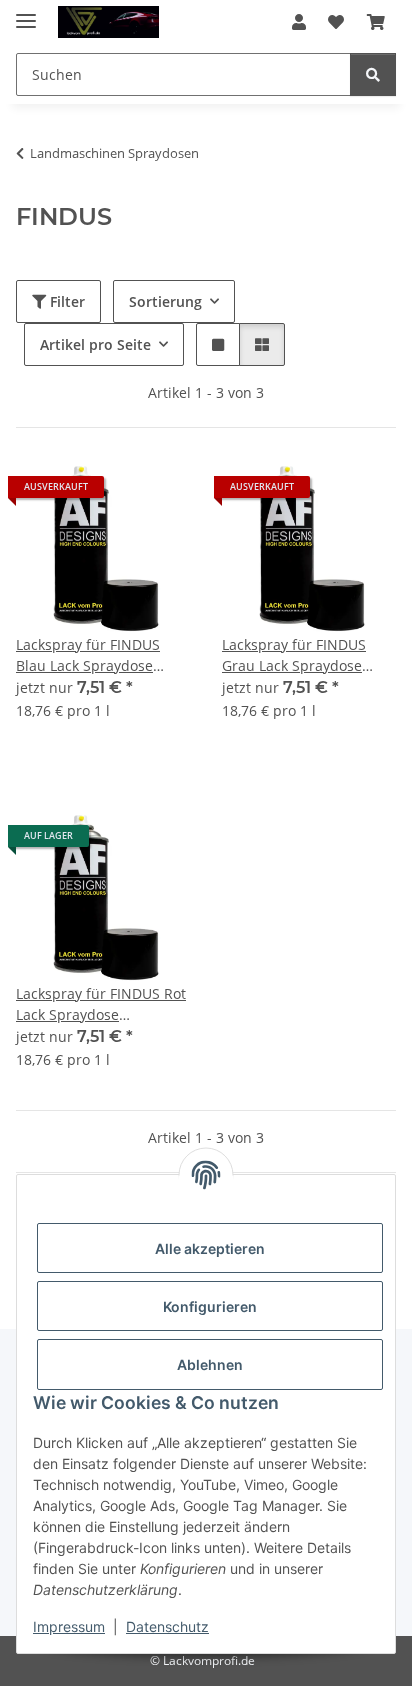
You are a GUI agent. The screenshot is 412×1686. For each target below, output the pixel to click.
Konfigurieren (210, 1306)
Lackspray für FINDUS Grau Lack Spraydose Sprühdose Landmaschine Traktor (297, 655)
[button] (299, 22)
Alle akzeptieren (210, 1248)
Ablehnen (210, 1364)
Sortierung (165, 301)
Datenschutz (167, 1626)
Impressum (69, 1626)
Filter (65, 301)
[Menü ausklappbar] (26, 12)
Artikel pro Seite (95, 344)
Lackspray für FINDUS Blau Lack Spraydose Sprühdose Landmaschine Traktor (91, 655)
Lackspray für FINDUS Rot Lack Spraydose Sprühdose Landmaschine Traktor (101, 1004)
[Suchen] (373, 74)
